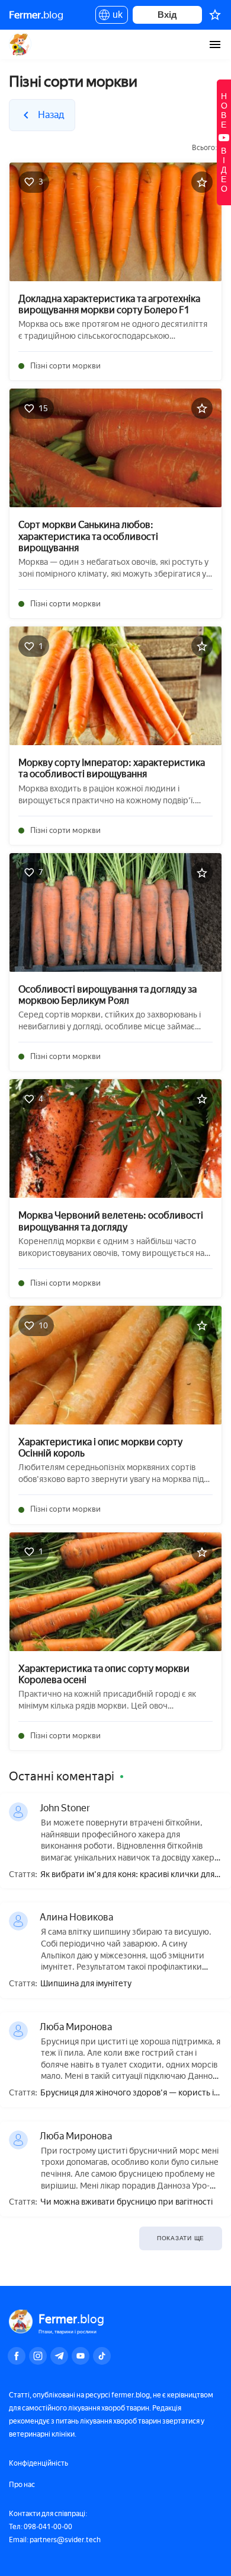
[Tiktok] (102, 2356)
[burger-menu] (215, 44)
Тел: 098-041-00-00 (41, 2527)
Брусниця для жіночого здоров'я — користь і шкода (127, 2093)
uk (115, 17)
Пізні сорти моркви (65, 366)
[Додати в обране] (202, 182)
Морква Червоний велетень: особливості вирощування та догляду (111, 1221)
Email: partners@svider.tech (55, 2540)
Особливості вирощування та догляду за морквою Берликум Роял (108, 995)
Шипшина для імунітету (86, 1984)
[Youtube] (81, 2356)
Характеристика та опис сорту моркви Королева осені (104, 1674)
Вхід (167, 15)
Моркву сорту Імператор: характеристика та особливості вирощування (112, 768)
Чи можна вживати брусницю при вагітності (126, 2202)
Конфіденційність (38, 2463)
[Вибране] (215, 15)
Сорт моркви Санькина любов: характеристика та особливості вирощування (88, 536)
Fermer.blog (20, 44)
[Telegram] (59, 2356)
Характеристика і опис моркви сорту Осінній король (100, 1448)
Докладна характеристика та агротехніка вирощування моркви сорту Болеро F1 (109, 304)
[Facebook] (17, 2356)
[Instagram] (38, 2356)
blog (36, 15)
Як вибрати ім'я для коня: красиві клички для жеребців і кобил (127, 1875)
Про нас (22, 2485)
